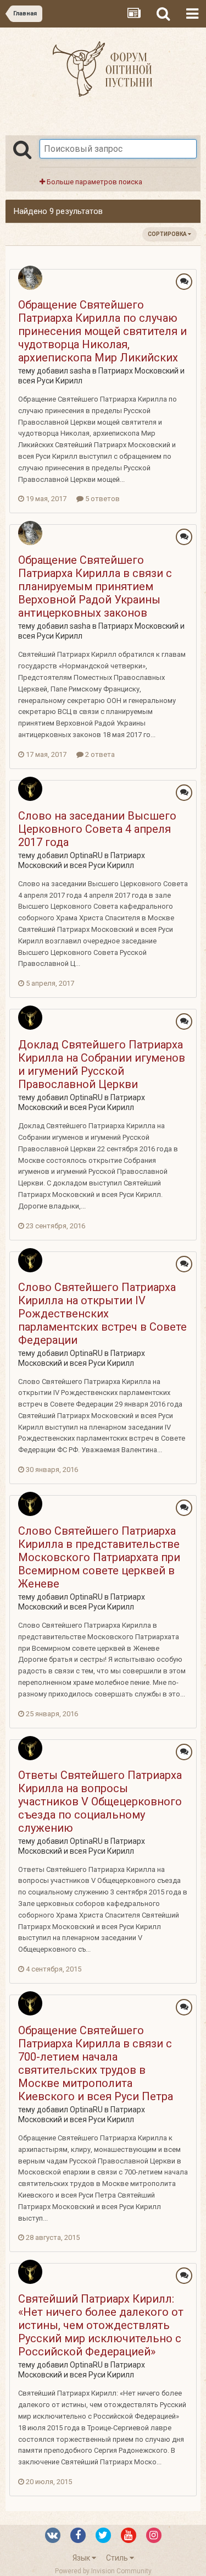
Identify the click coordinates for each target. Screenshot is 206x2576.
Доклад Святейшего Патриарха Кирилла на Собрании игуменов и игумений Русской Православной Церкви (102, 1064)
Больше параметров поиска (94, 182)
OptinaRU (86, 855)
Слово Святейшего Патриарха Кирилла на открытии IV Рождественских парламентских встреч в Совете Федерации (102, 1314)
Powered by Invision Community (103, 2571)
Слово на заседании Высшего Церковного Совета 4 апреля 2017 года (97, 829)
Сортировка (168, 234)
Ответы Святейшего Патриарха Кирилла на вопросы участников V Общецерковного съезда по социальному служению (100, 1801)
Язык (82, 2558)
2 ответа (99, 754)
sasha (80, 371)
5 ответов (102, 499)
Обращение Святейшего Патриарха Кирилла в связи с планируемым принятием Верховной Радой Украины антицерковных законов (95, 586)
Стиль (118, 2558)
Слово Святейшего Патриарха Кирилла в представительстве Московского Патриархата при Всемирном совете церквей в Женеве (99, 1557)
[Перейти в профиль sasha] (30, 278)
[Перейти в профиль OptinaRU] (30, 789)
